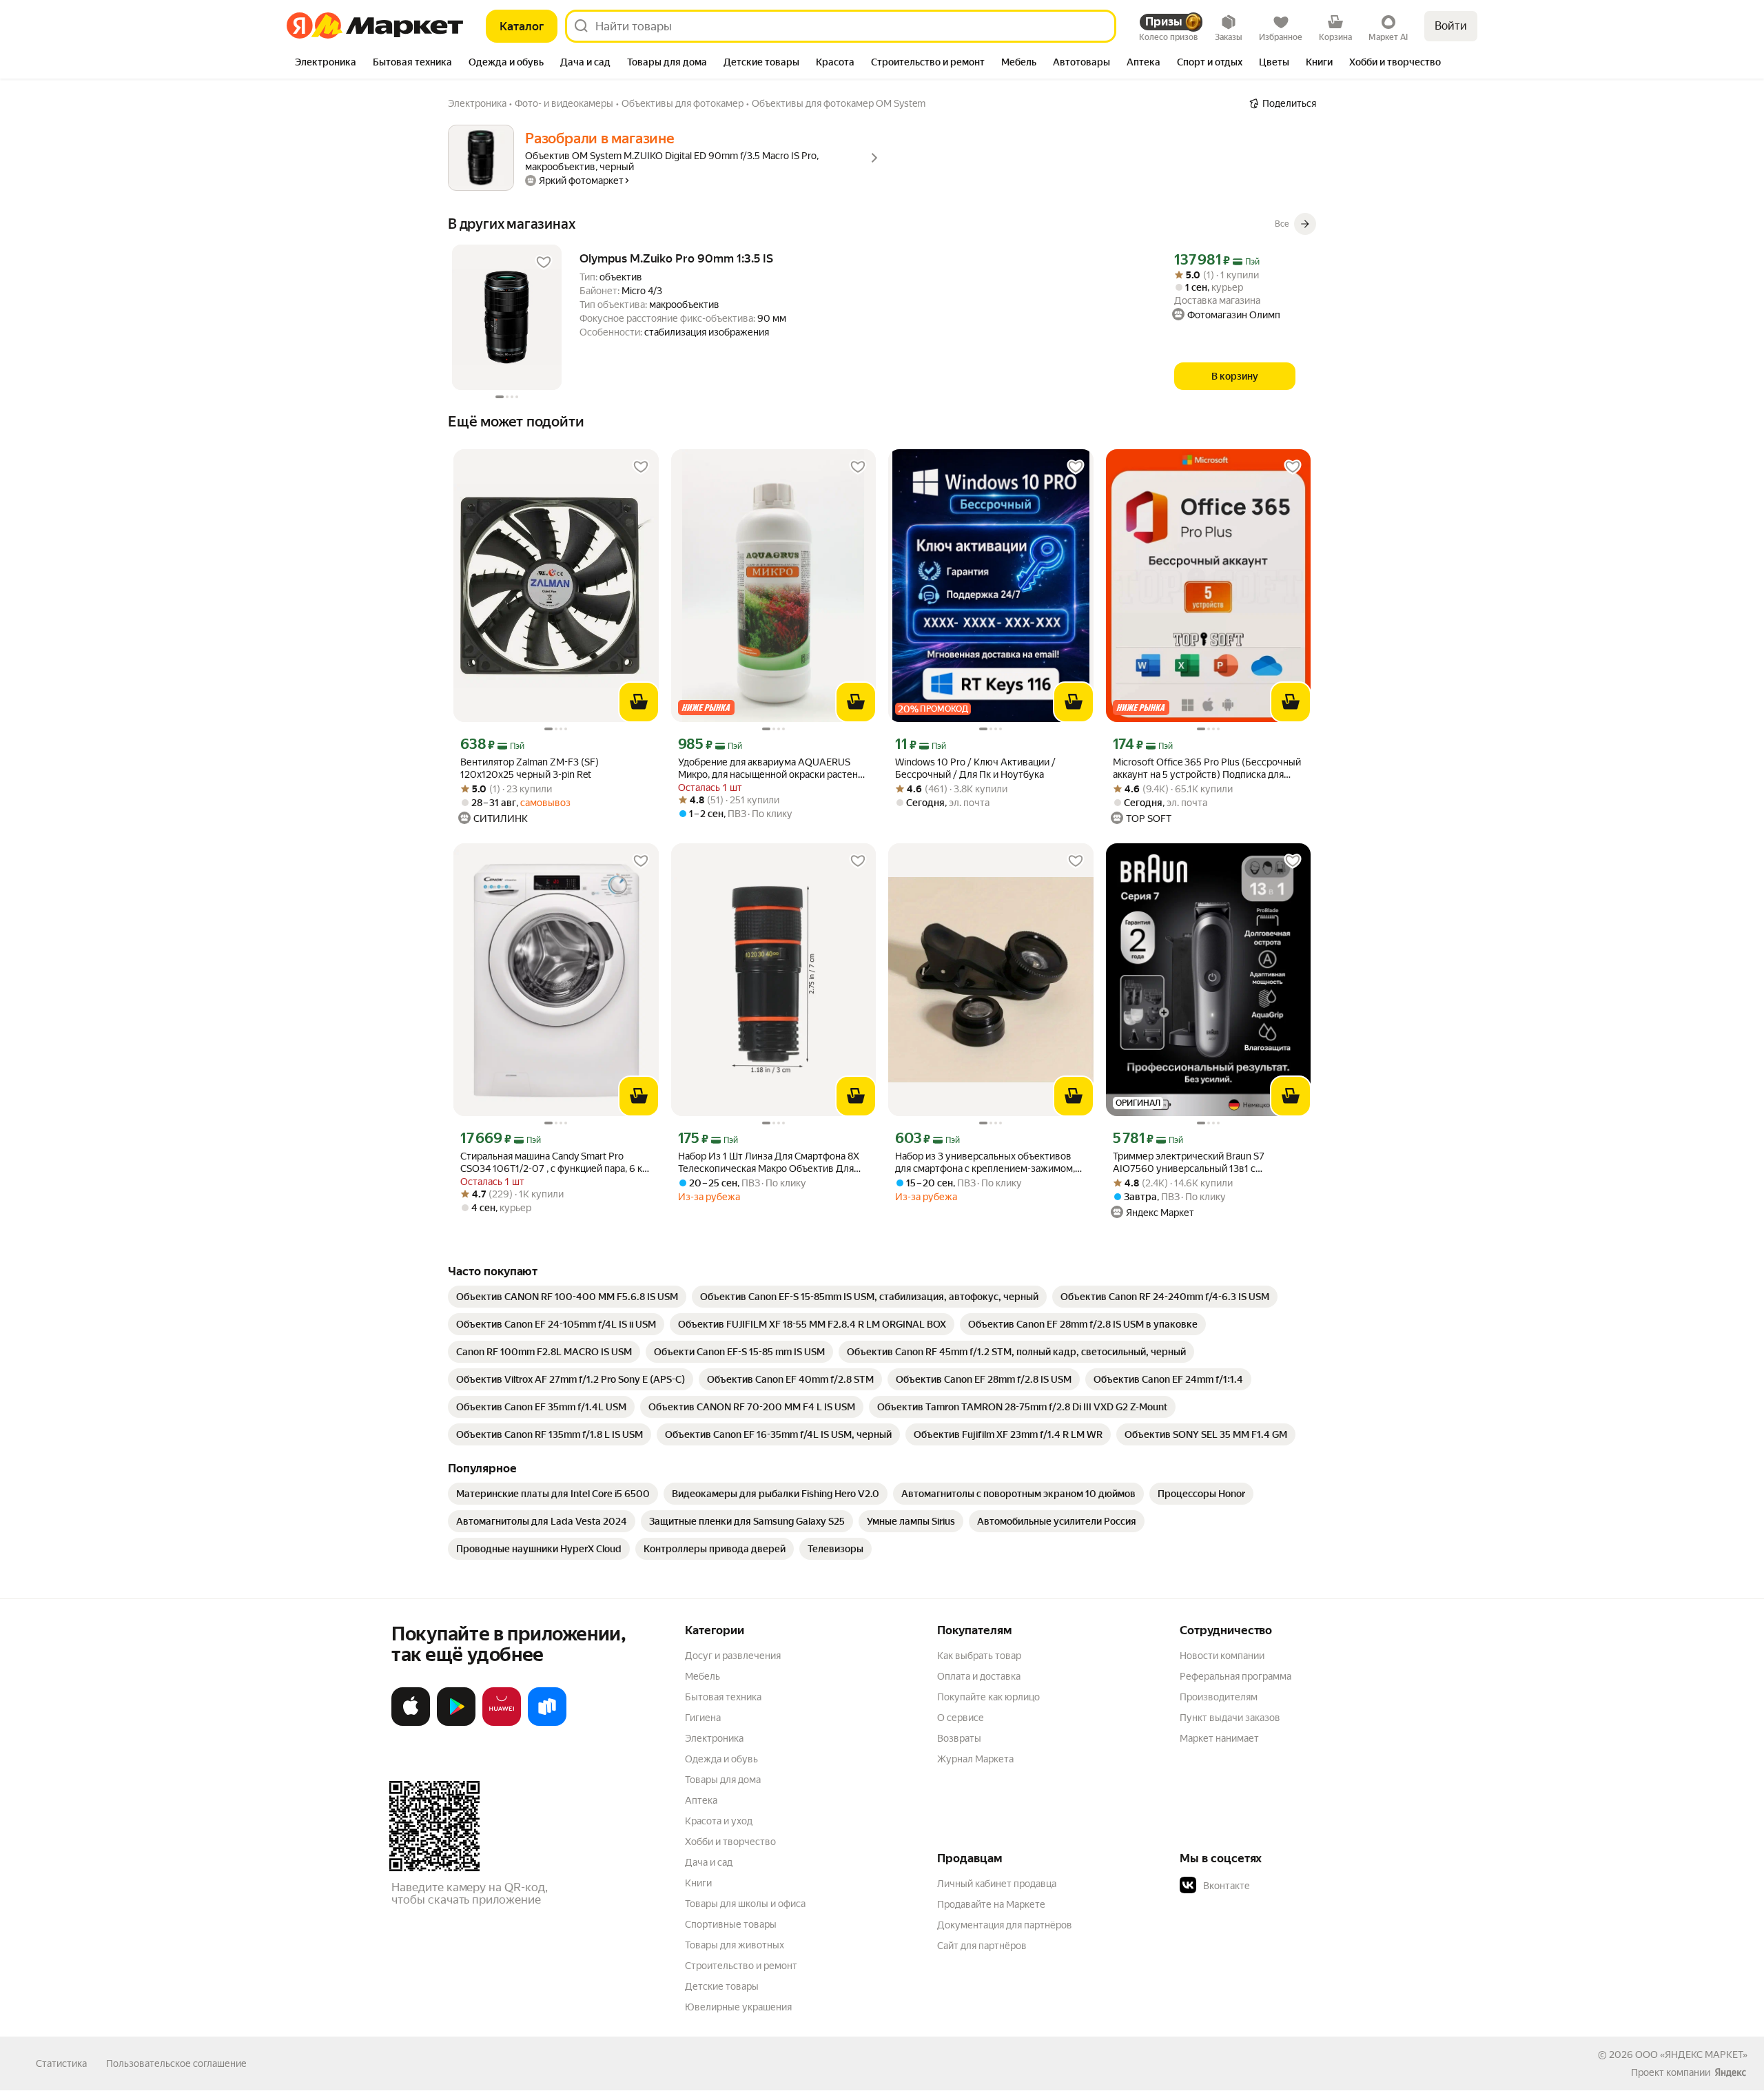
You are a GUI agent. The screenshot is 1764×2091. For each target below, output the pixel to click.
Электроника (714, 1738)
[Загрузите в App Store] (411, 1723)
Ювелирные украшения (738, 2007)
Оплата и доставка (979, 1676)
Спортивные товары (731, 1924)
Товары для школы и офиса (745, 1904)
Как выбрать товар (979, 1656)
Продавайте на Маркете (991, 1904)
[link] (567, 1297)
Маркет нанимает (1219, 1738)
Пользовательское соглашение (176, 2063)
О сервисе (961, 1718)
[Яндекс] (1730, 2072)
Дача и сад (709, 1862)
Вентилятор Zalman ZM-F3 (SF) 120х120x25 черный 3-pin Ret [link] (530, 768)
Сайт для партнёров (982, 1946)
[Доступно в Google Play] (456, 1723)
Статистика (61, 2063)
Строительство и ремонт (741, 1966)
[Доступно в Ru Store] (547, 1723)
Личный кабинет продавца (997, 1884)
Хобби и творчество (730, 1842)
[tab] (326, 63)
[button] (1276, 1886)
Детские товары (722, 1986)
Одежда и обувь (721, 1759)
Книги (698, 1883)
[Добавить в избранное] (544, 262)
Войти (1451, 26)
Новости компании (1222, 1656)
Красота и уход (719, 1821)
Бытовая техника (723, 1697)
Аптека (701, 1800)
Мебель (702, 1676)
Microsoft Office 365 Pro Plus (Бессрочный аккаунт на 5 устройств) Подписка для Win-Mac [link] (1207, 769)
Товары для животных (735, 1945)
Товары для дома (723, 1780)
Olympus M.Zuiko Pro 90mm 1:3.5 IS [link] (676, 258)
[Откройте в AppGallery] (502, 1723)
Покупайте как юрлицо (988, 1697)
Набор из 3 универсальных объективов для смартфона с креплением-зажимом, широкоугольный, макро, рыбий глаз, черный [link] (985, 1163)
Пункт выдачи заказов (1230, 1718)
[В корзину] (639, 702)
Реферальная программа (1235, 1676)
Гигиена (703, 1718)
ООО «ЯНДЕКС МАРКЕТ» (1691, 2054)
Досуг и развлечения (733, 1656)
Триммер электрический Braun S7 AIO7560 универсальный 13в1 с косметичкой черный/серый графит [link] (1193, 1163)
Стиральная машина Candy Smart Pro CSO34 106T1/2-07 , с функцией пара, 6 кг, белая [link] (554, 1163)
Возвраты (959, 1738)
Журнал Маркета (975, 1759)
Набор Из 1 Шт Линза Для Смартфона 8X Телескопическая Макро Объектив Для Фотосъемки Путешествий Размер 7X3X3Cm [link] (769, 1163)
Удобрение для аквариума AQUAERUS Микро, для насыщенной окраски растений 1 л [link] (773, 769)
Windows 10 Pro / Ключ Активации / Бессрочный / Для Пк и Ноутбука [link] (975, 768)
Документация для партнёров (1005, 1925)
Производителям (1219, 1697)
